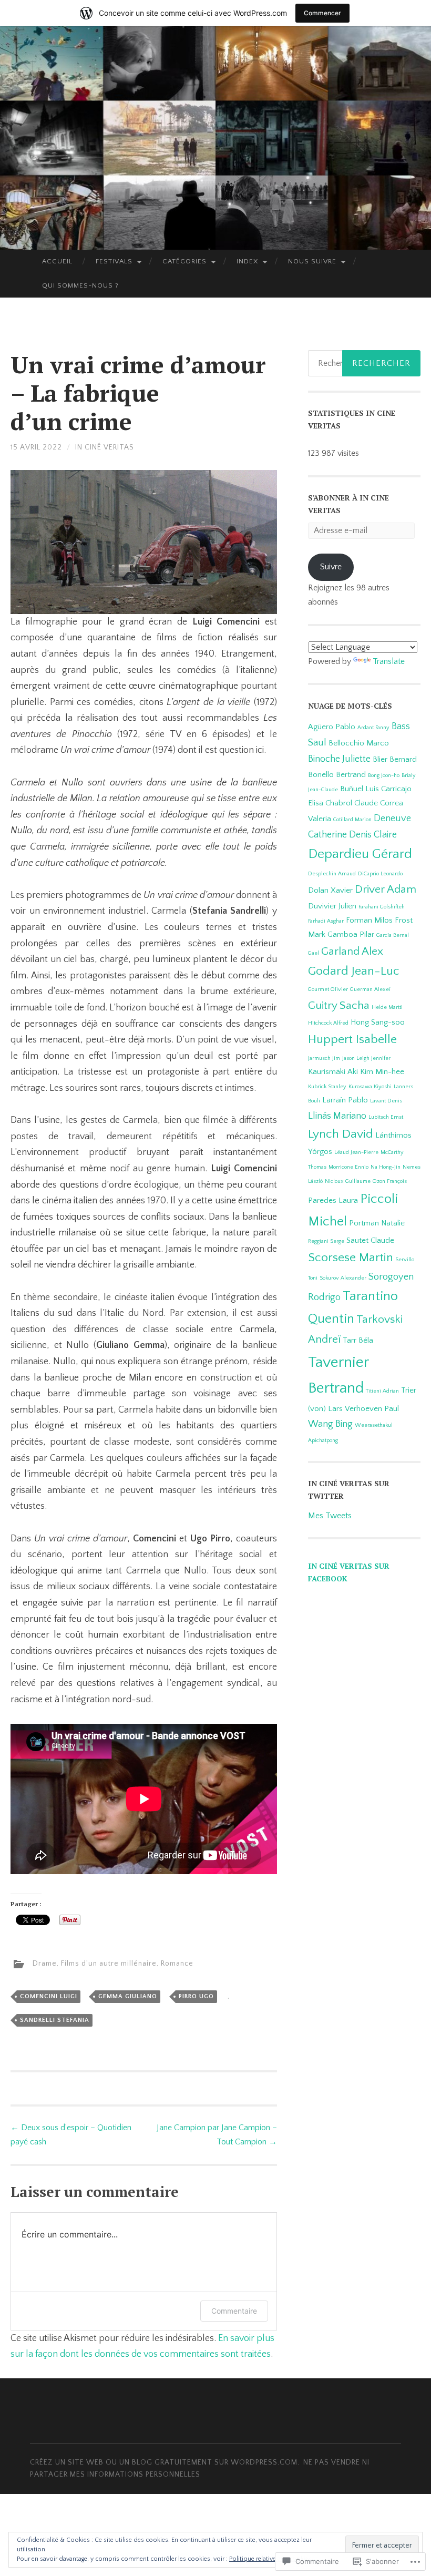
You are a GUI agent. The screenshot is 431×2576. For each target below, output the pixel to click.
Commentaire (234, 2311)
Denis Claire (373, 835)
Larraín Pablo (345, 1100)
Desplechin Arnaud (332, 874)
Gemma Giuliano (128, 1996)
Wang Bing (330, 1424)
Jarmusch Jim (324, 1058)
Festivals (114, 261)
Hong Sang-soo (378, 1022)
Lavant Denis (386, 1101)
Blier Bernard (395, 759)
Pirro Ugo (196, 1996)
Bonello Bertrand (337, 775)
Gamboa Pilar (351, 934)
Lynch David (341, 1134)
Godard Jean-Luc (354, 971)
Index (247, 261)
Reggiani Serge (326, 1241)
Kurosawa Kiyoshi (370, 1087)
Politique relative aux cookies (270, 2559)
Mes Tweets (330, 1516)
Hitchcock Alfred (328, 1023)
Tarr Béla (358, 1340)
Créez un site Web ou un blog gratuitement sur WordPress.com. (165, 2462)
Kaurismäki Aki (333, 1072)
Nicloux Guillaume (348, 1181)
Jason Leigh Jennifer (366, 1058)
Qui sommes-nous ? (80, 285)
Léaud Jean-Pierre (356, 1152)
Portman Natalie (377, 1223)
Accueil (57, 261)
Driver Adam (386, 890)
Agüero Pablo (332, 727)
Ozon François (390, 1181)
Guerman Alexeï (370, 989)
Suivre (331, 567)
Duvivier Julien (332, 906)
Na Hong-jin (386, 1167)
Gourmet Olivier (328, 989)
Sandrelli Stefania (55, 2020)
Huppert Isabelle (352, 1039)
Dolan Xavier (330, 890)
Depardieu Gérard (360, 854)
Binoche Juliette (339, 759)
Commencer (322, 13)
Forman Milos (369, 920)
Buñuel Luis (360, 789)
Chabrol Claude (352, 803)
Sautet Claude (370, 1240)
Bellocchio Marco (359, 743)
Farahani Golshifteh (382, 907)
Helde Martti (387, 1007)
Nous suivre (312, 261)
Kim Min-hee (382, 1072)
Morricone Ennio (348, 1167)
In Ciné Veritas (105, 447)
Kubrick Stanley (327, 1087)
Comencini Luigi (49, 1996)
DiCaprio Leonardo (380, 874)
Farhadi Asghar (326, 921)
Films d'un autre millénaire (109, 1964)
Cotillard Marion (352, 820)
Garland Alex (352, 952)
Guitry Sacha (339, 1006)
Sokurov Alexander (343, 1278)
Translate (389, 661)
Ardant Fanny (373, 728)
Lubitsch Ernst (386, 1117)
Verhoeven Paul (372, 1409)
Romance (177, 1964)
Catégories (184, 261)
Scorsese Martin (351, 1258)
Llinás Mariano (337, 1116)
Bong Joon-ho (384, 775)
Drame (45, 1964)
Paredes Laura (333, 1200)
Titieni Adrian (382, 1391)
